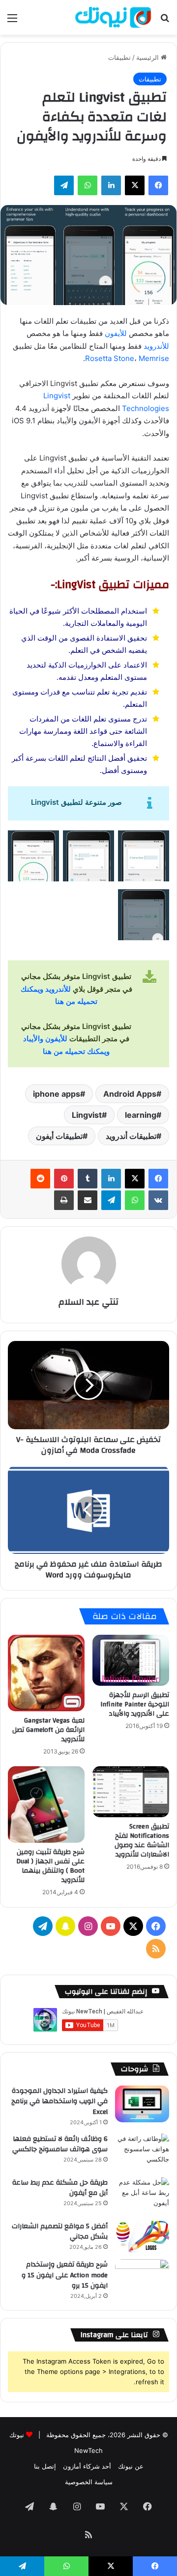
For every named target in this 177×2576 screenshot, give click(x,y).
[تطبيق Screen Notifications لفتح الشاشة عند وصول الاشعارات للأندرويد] (131, 1792)
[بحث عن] (165, 21)
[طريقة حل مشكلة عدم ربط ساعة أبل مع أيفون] (142, 2196)
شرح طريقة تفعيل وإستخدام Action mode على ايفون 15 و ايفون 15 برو (65, 2275)
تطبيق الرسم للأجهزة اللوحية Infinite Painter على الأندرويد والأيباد (135, 1704)
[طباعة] (64, 1200)
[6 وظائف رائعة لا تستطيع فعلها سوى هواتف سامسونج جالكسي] (142, 2152)
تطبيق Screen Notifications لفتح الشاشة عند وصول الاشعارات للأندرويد (142, 1841)
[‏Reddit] (40, 1179)
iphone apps (57, 1094)
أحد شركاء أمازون (87, 2466)
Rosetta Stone (110, 358)
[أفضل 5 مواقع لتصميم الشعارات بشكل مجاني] (142, 2237)
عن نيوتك (131, 2466)
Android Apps (130, 1094)
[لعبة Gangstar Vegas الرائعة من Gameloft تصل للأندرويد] (46, 1673)
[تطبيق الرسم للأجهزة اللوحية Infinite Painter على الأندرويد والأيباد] (131, 1660)
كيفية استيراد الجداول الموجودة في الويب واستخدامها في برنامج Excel (59, 2101)
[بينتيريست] (64, 1179)
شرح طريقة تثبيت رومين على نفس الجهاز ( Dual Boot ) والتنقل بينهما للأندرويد (50, 1866)
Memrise (154, 358)
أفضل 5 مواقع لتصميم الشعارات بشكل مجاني (60, 2232)
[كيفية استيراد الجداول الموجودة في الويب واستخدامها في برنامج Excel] (142, 2104)
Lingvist (87, 1115)
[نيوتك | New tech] (113, 17)
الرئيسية (148, 57)
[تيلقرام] (64, 185)
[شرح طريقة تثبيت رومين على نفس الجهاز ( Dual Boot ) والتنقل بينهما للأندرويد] (46, 1804)
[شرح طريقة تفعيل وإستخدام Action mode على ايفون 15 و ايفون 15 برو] (142, 2278)
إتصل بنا (45, 2466)
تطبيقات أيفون (59, 1136)
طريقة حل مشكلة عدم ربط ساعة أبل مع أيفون (60, 2188)
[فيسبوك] (158, 185)
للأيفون (116, 333)
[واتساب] (88, 185)
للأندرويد (156, 346)
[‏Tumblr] (88, 1179)
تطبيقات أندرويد (131, 1136)
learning (141, 1115)
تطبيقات (119, 57)
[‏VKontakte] (158, 1200)
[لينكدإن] (111, 185)
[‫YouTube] (111, 1926)
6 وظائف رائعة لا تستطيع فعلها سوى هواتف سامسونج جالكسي (60, 2144)
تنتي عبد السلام (88, 1302)
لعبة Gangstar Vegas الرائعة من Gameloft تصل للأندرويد (48, 1730)
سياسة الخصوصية (89, 2482)
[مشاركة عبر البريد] (88, 1200)
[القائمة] (12, 21)
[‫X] (135, 185)
